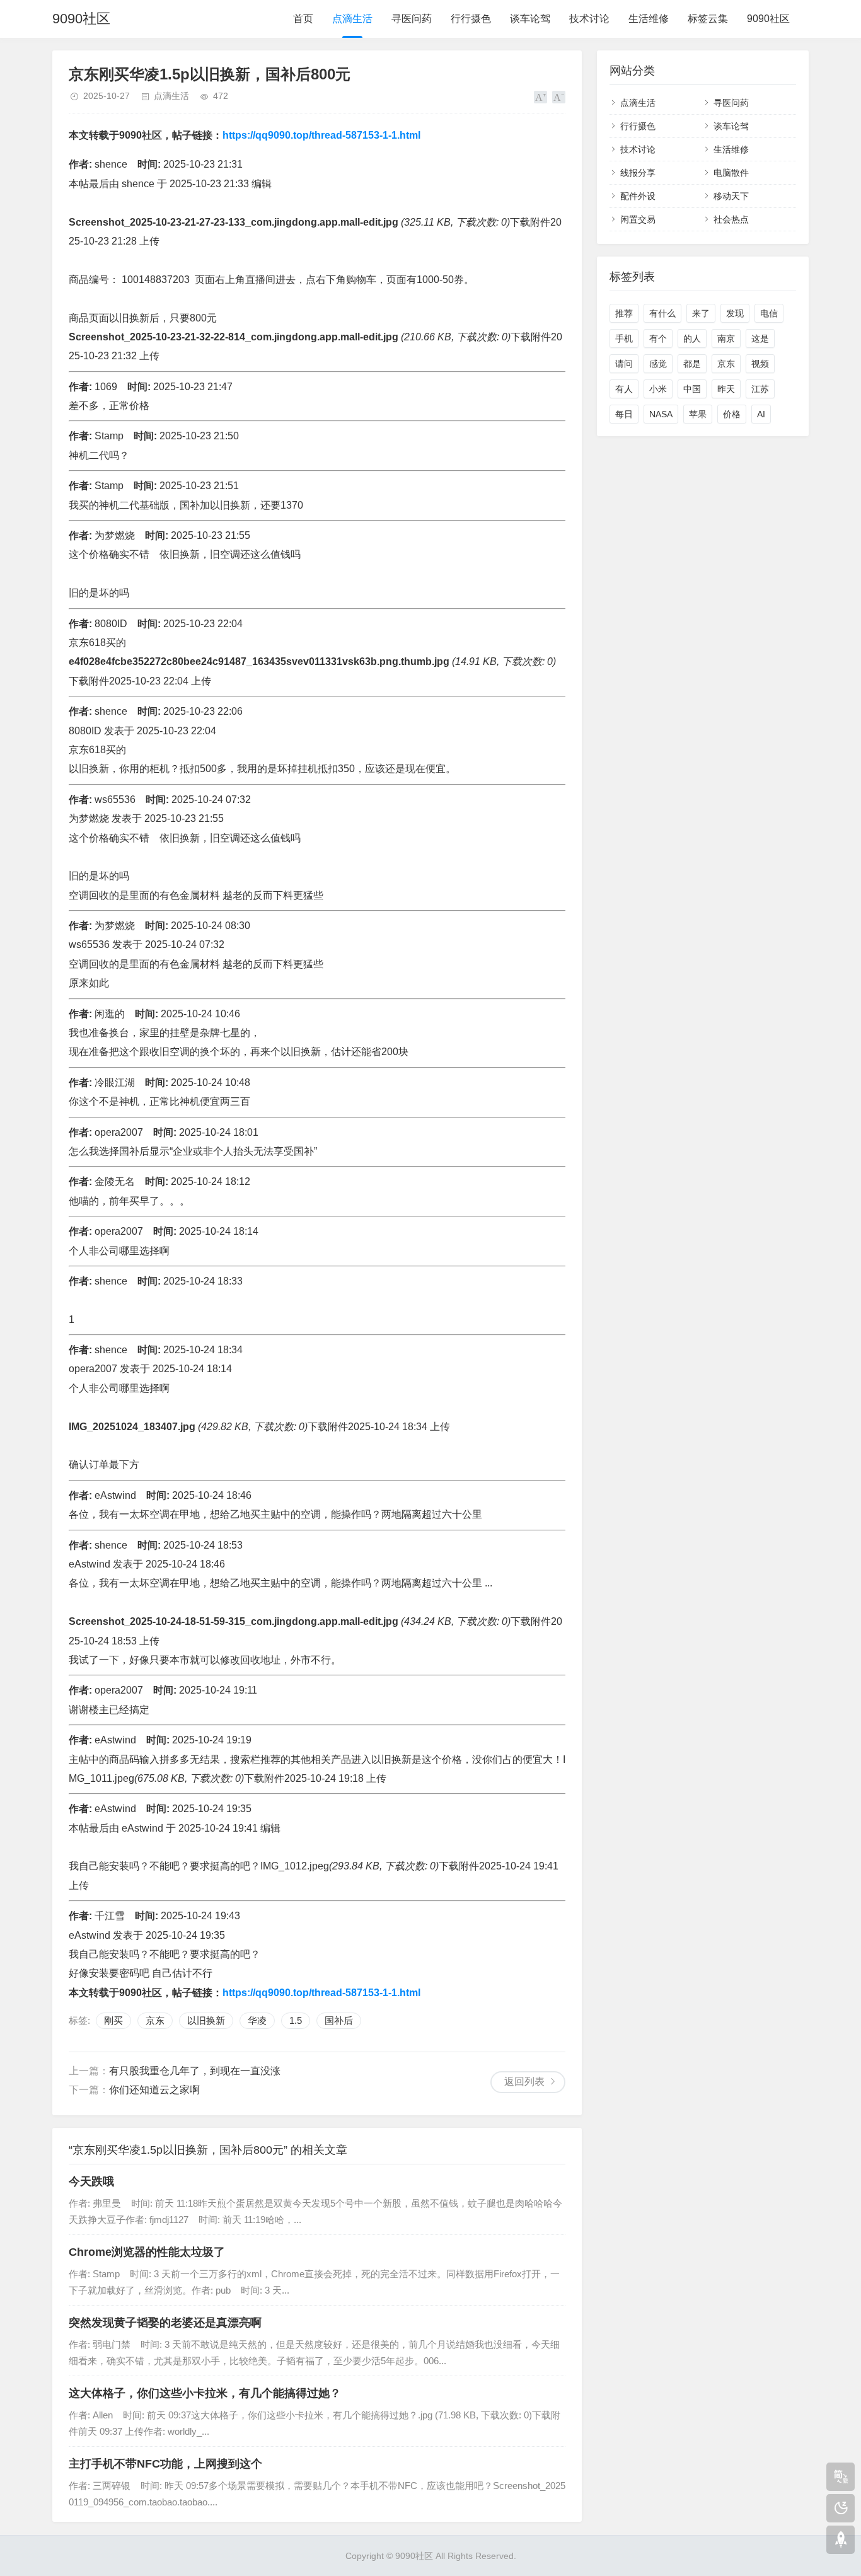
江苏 (760, 389)
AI (761, 414)
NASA (661, 414)
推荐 (624, 313)
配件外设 (638, 196)
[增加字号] (540, 97)
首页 (303, 19)
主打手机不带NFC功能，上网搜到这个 (165, 2464)
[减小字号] (559, 97)
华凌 (257, 2020)
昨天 (726, 389)
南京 (726, 338)
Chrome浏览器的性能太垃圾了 (147, 2252)
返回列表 (524, 2082)
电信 (769, 313)
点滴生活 (352, 19)
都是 (692, 364)
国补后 (339, 2020)
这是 (760, 338)
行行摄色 (471, 19)
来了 (701, 313)
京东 (155, 2020)
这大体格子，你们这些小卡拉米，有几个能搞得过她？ (205, 2393)
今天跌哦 (91, 2181)
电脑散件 (731, 173)
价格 (732, 414)
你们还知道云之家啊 (154, 2090)
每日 (624, 414)
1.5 (296, 2020)
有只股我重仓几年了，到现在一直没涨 (195, 2071)
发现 (735, 313)
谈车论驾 (530, 19)
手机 (624, 338)
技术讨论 (589, 19)
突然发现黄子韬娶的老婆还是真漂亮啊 (165, 2323)
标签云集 (708, 19)
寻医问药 (412, 19)
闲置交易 (638, 219)
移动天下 (731, 196)
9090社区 (81, 19)
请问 (624, 364)
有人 (624, 389)
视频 (760, 364)
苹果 (698, 414)
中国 (692, 389)
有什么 (662, 313)
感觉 (658, 364)
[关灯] (841, 2508)
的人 (692, 338)
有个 (658, 338)
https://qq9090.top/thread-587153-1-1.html (321, 135)
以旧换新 (206, 2020)
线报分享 (638, 173)
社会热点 (731, 219)
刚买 (113, 2020)
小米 (658, 389)
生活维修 (649, 19)
